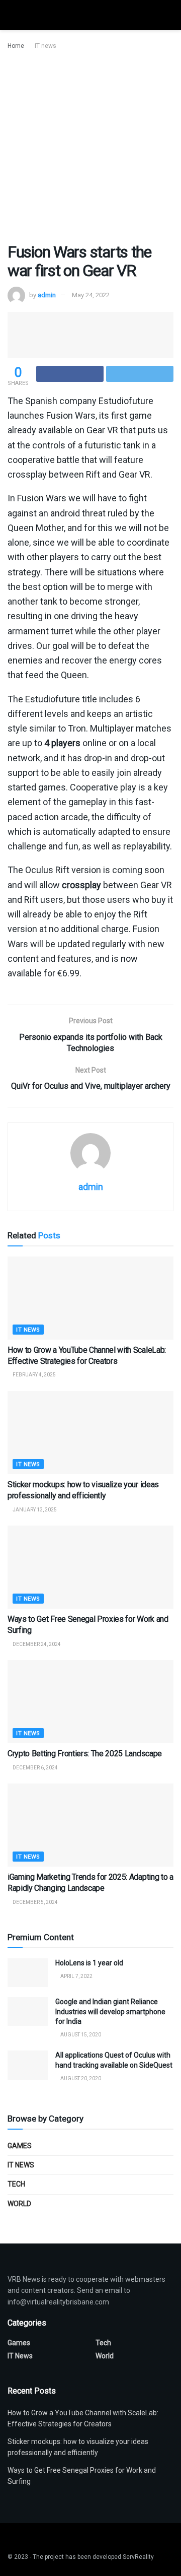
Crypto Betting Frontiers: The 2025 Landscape (85, 1754)
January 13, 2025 (34, 1510)
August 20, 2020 (80, 2078)
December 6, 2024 (35, 1768)
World (19, 2204)
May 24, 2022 (91, 295)
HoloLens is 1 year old (89, 1963)
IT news (46, 46)
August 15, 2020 (80, 2035)
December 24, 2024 (36, 1644)
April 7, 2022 (76, 1976)
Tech (16, 2184)
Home (16, 46)
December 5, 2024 (35, 1902)
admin (47, 295)
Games (20, 2146)
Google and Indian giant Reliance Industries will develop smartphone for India (110, 2011)
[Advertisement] (90, 147)
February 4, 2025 (34, 1375)
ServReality (138, 2557)
